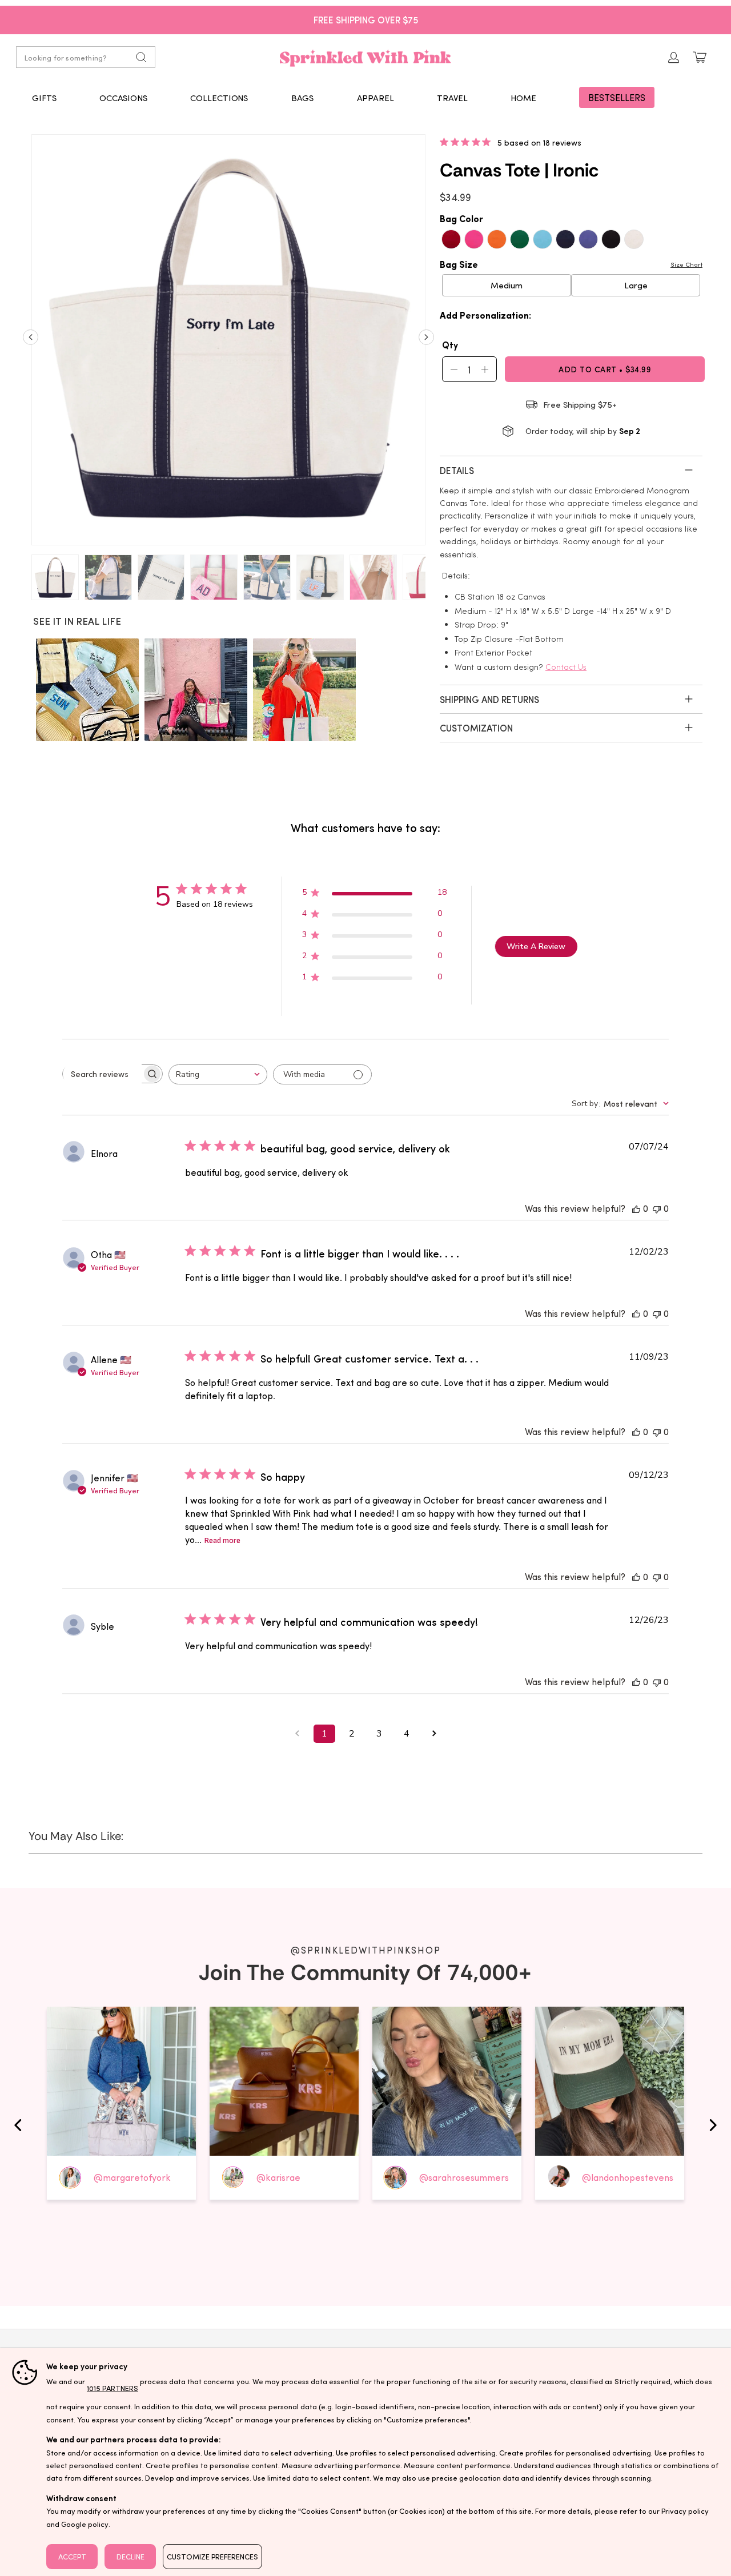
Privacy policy (685, 2511)
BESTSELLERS (617, 97)
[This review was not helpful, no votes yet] (657, 1208)
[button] (44, 98)
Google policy (85, 2524)
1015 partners (113, 2388)
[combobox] (218, 1074)
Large (636, 285)
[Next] (426, 341)
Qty (450, 344)
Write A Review (536, 947)
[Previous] (31, 341)
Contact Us (566, 667)
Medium (507, 285)
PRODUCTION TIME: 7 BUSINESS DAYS (366, 19)
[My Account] (674, 57)
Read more (222, 1540)
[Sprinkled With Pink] (365, 57)
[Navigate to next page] (434, 1734)
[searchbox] (102, 1074)
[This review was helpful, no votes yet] (636, 1208)
